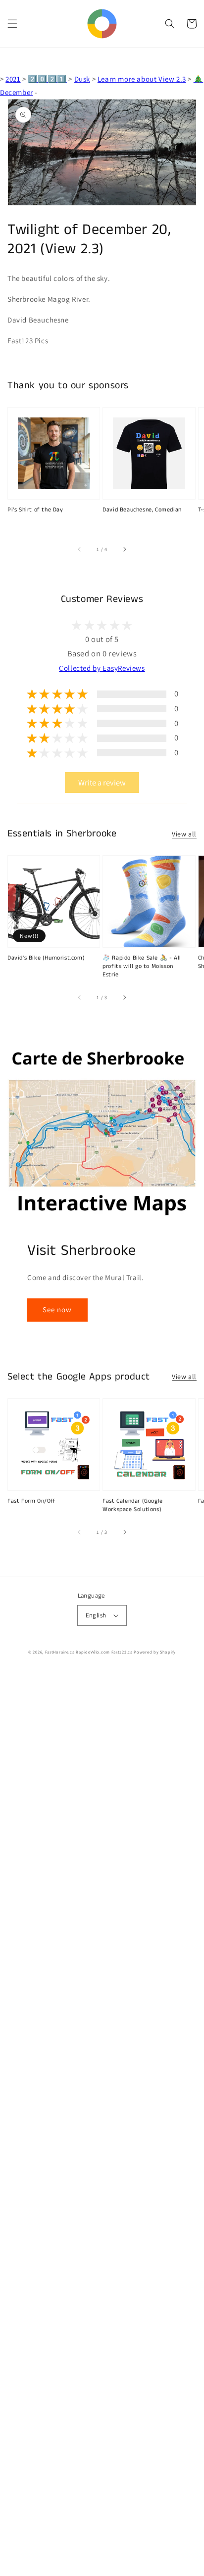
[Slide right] (124, 549)
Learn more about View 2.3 (142, 79)
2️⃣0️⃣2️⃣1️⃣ (47, 79)
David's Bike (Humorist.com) (46, 958)
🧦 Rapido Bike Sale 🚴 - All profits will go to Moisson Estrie (142, 966)
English (96, 1615)
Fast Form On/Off (32, 1501)
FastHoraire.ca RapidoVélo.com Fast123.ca (89, 1652)
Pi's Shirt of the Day (35, 510)
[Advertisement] (102, 2123)
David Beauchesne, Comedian (142, 510)
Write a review (102, 782)
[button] (12, 24)
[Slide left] (80, 549)
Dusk (82, 79)
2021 (13, 79)
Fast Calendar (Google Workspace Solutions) (133, 1505)
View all (184, 834)
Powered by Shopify (155, 1652)
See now (57, 1310)
